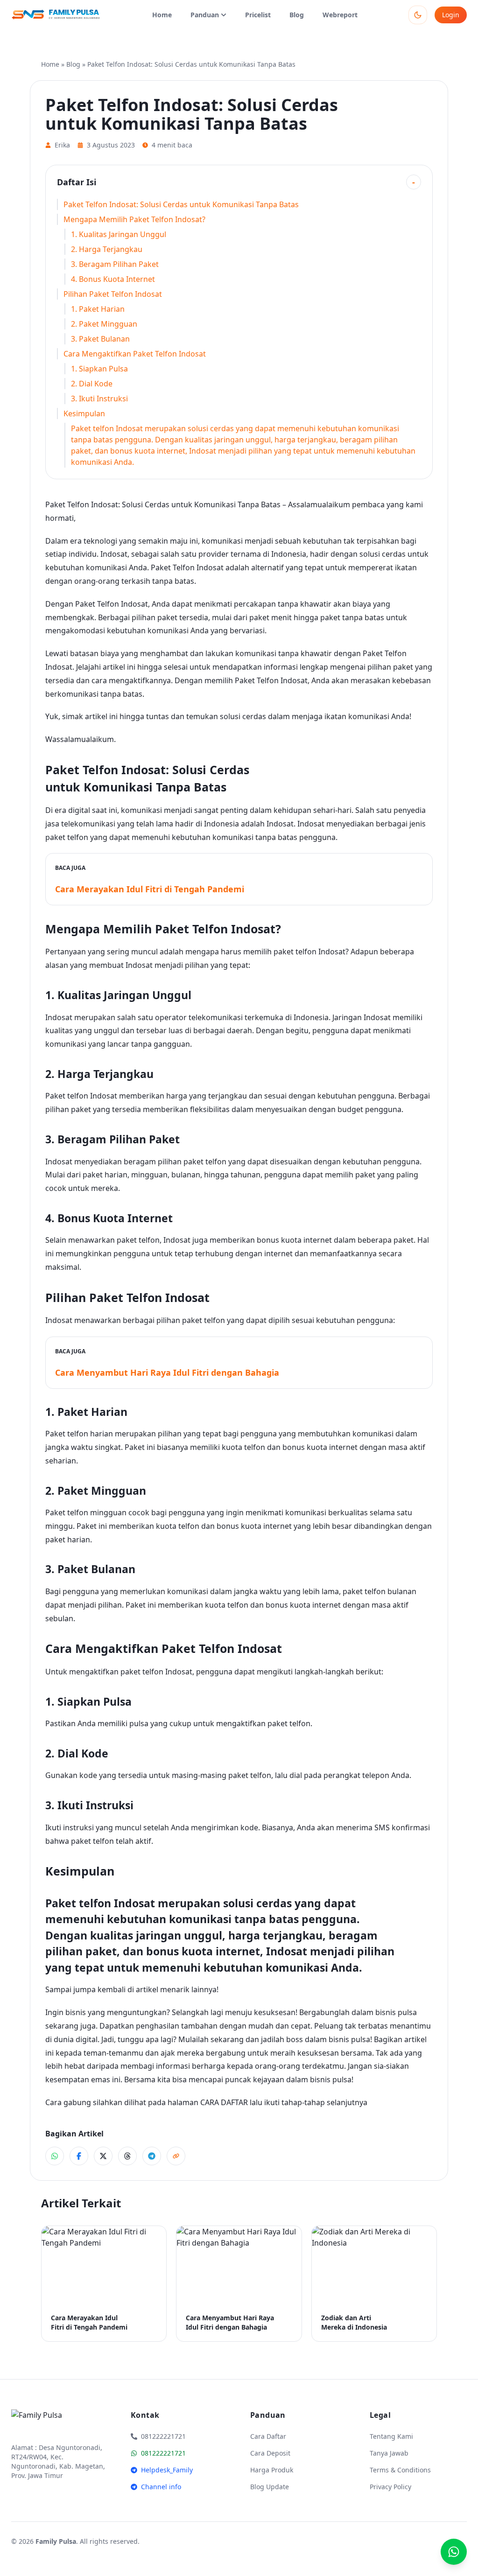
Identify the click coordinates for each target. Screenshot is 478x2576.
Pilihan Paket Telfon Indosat (113, 294)
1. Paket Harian (98, 309)
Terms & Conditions (400, 2470)
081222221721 (163, 2453)
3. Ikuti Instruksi (99, 399)
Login (451, 15)
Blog (297, 15)
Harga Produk (272, 2470)
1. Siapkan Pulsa (99, 369)
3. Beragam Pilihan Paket (115, 264)
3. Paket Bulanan (100, 339)
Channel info (161, 2487)
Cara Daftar (268, 2436)
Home (162, 15)
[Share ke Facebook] (79, 2156)
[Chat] (454, 2552)
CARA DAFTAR (224, 2102)
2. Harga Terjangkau (107, 249)
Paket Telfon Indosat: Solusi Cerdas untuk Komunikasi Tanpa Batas (181, 204)
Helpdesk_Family (167, 2470)
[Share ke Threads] (127, 2156)
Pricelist (258, 15)
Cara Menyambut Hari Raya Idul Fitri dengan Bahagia (167, 1372)
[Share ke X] (103, 2156)
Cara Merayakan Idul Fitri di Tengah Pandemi (150, 889)
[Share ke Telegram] (152, 2156)
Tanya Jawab (389, 2453)
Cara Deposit (270, 2453)
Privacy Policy (390, 2487)
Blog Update (270, 2487)
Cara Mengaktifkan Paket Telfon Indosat (135, 354)
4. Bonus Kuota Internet (113, 279)
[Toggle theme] (418, 15)
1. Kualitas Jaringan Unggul (119, 234)
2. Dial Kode (92, 384)
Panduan (205, 15)
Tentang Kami (391, 2436)
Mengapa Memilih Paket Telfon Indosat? (134, 219)
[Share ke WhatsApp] (55, 2156)
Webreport (340, 15)
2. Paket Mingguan (104, 324)
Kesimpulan (84, 413)
